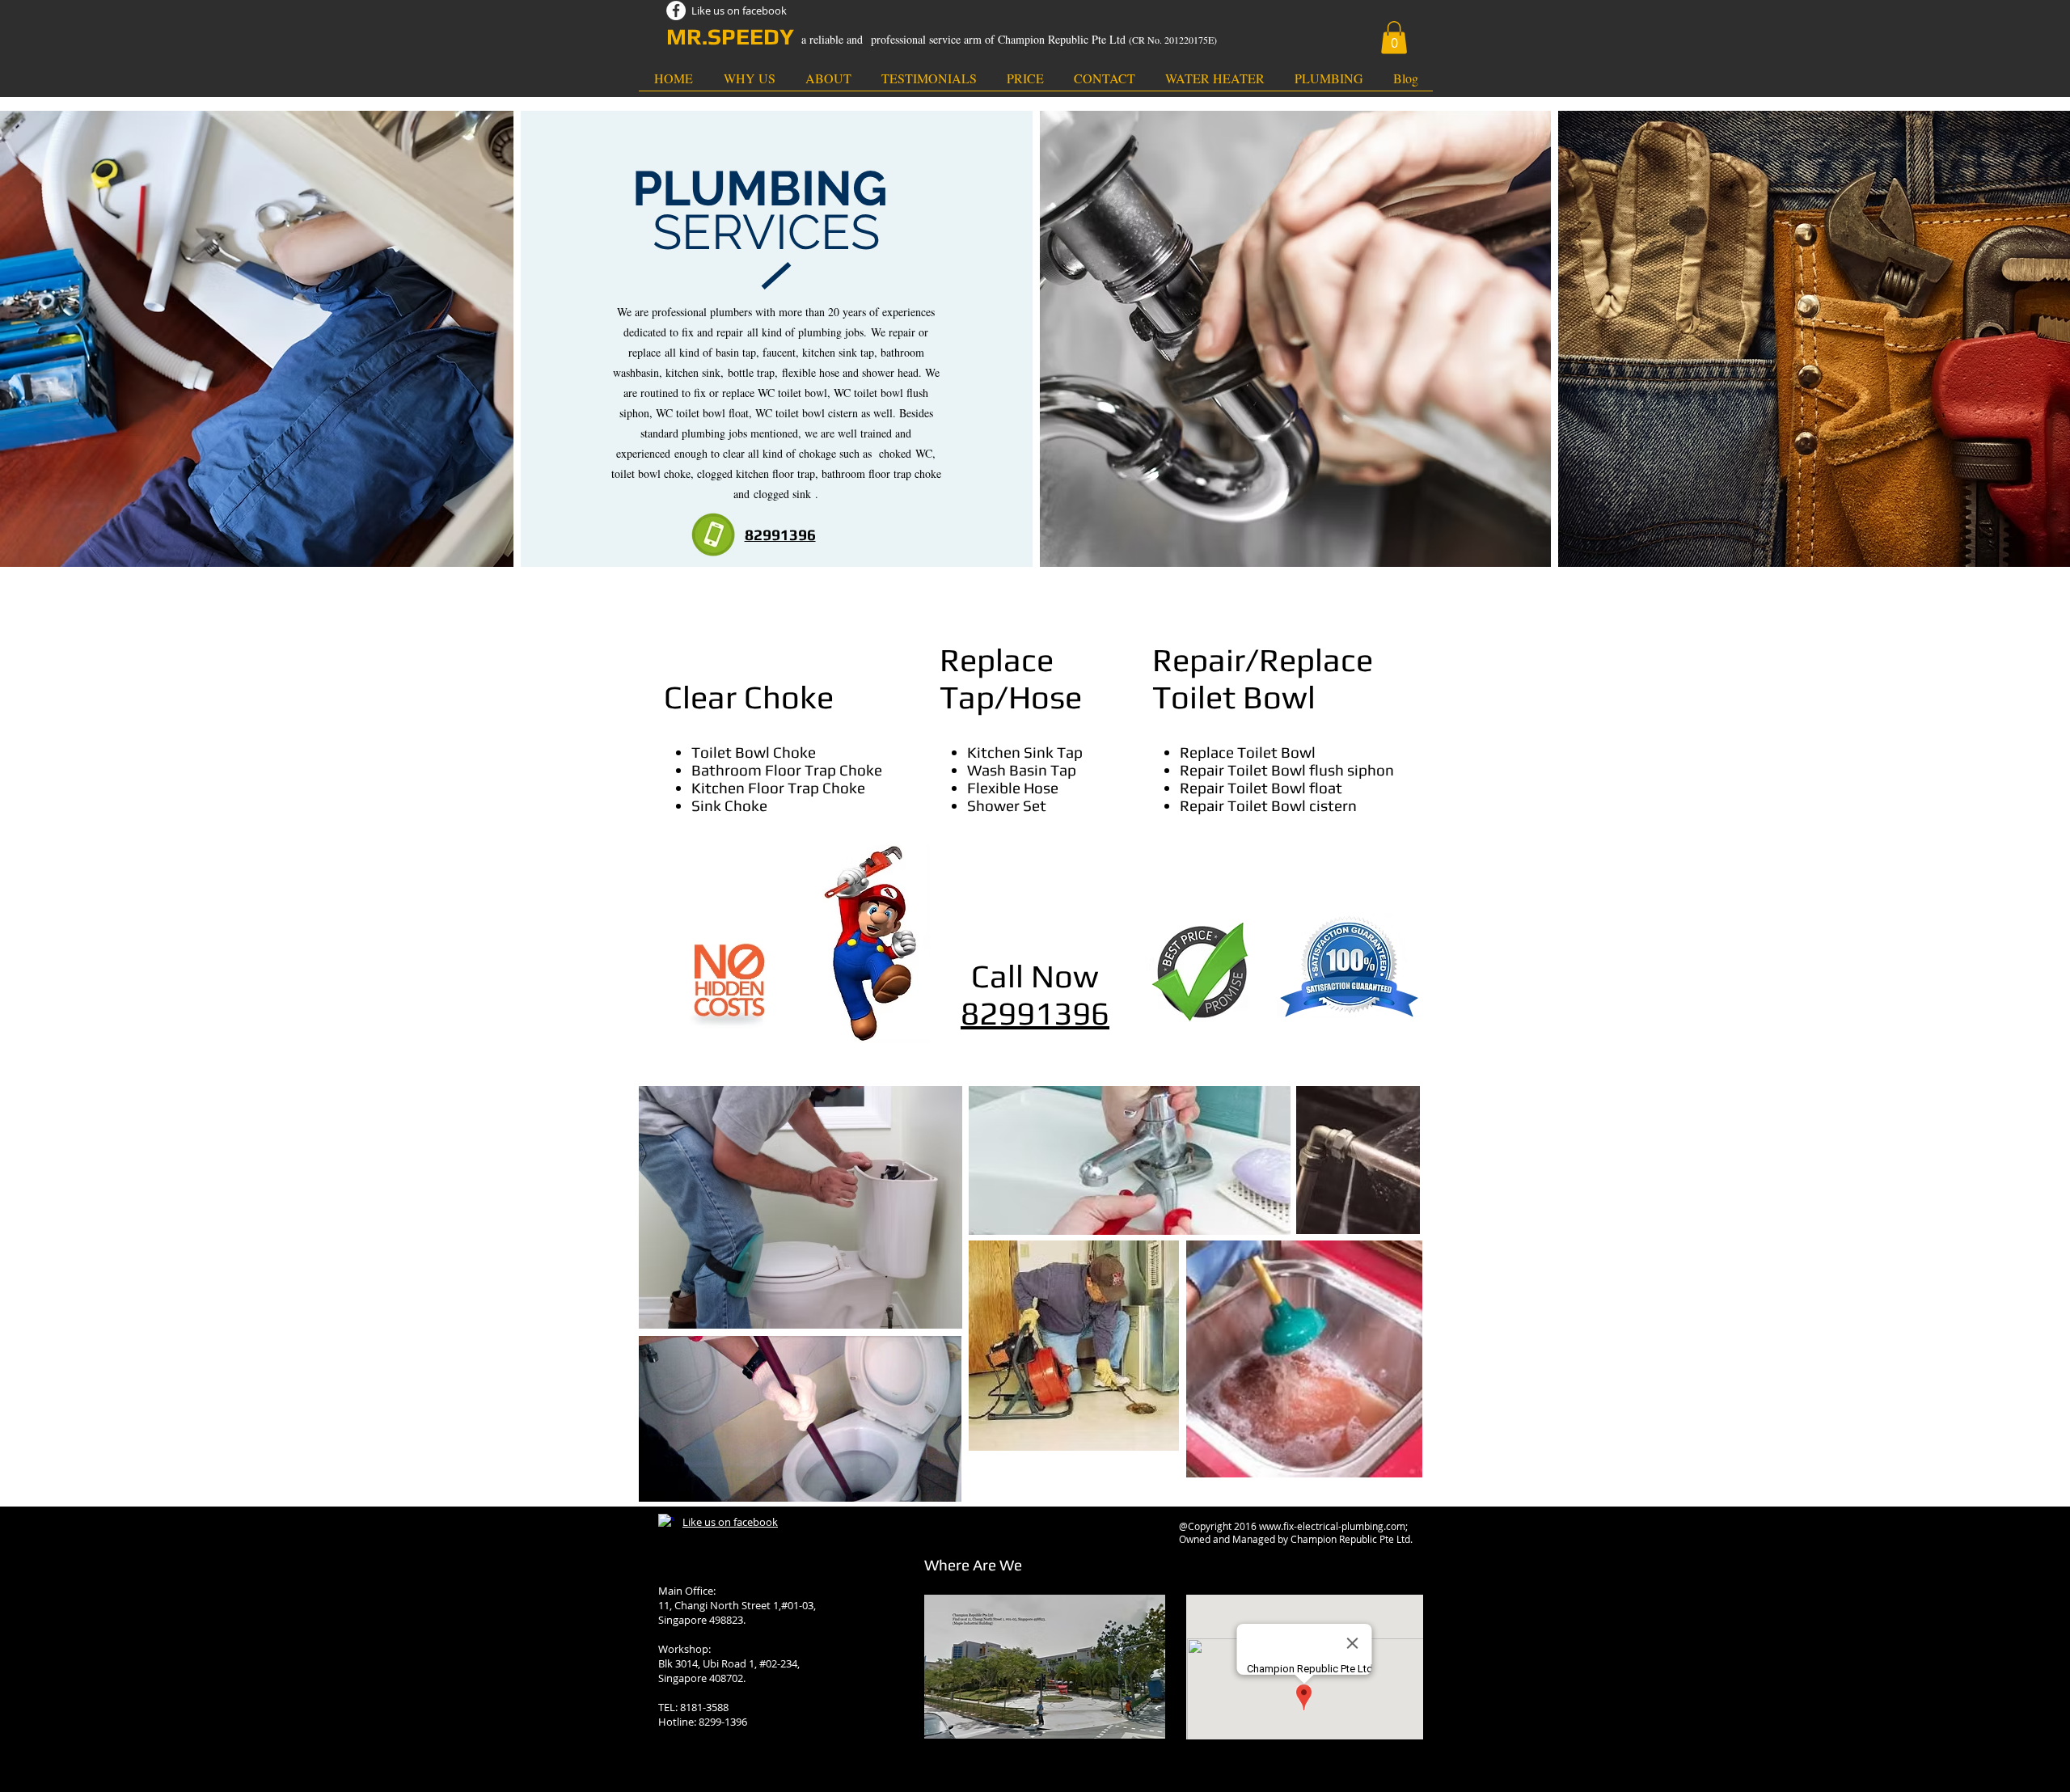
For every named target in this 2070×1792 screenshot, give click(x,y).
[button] (1394, 38)
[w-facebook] (666, 1522)
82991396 (1035, 1013)
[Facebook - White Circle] (676, 11)
